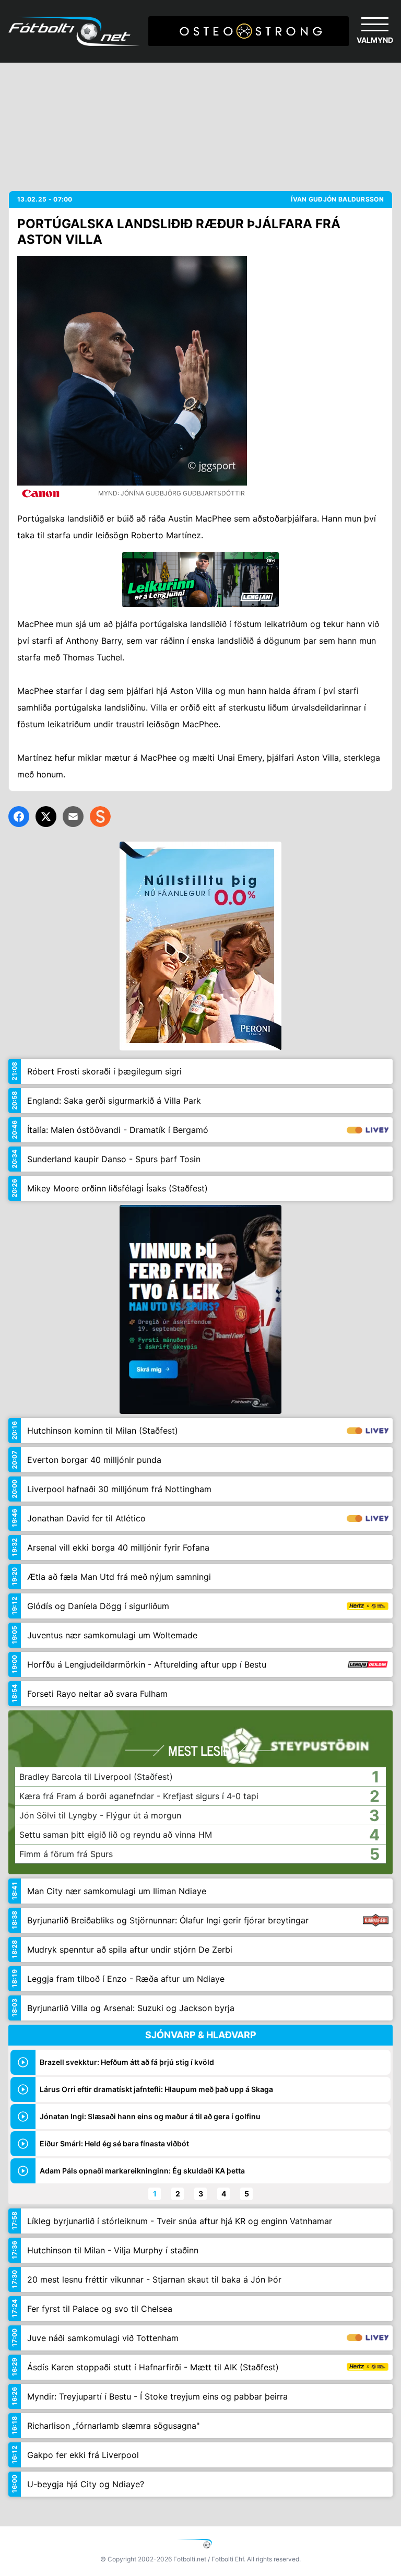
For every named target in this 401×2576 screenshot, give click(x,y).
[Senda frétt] (73, 817)
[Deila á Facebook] (19, 817)
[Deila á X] (46, 817)
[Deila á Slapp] (100, 817)
